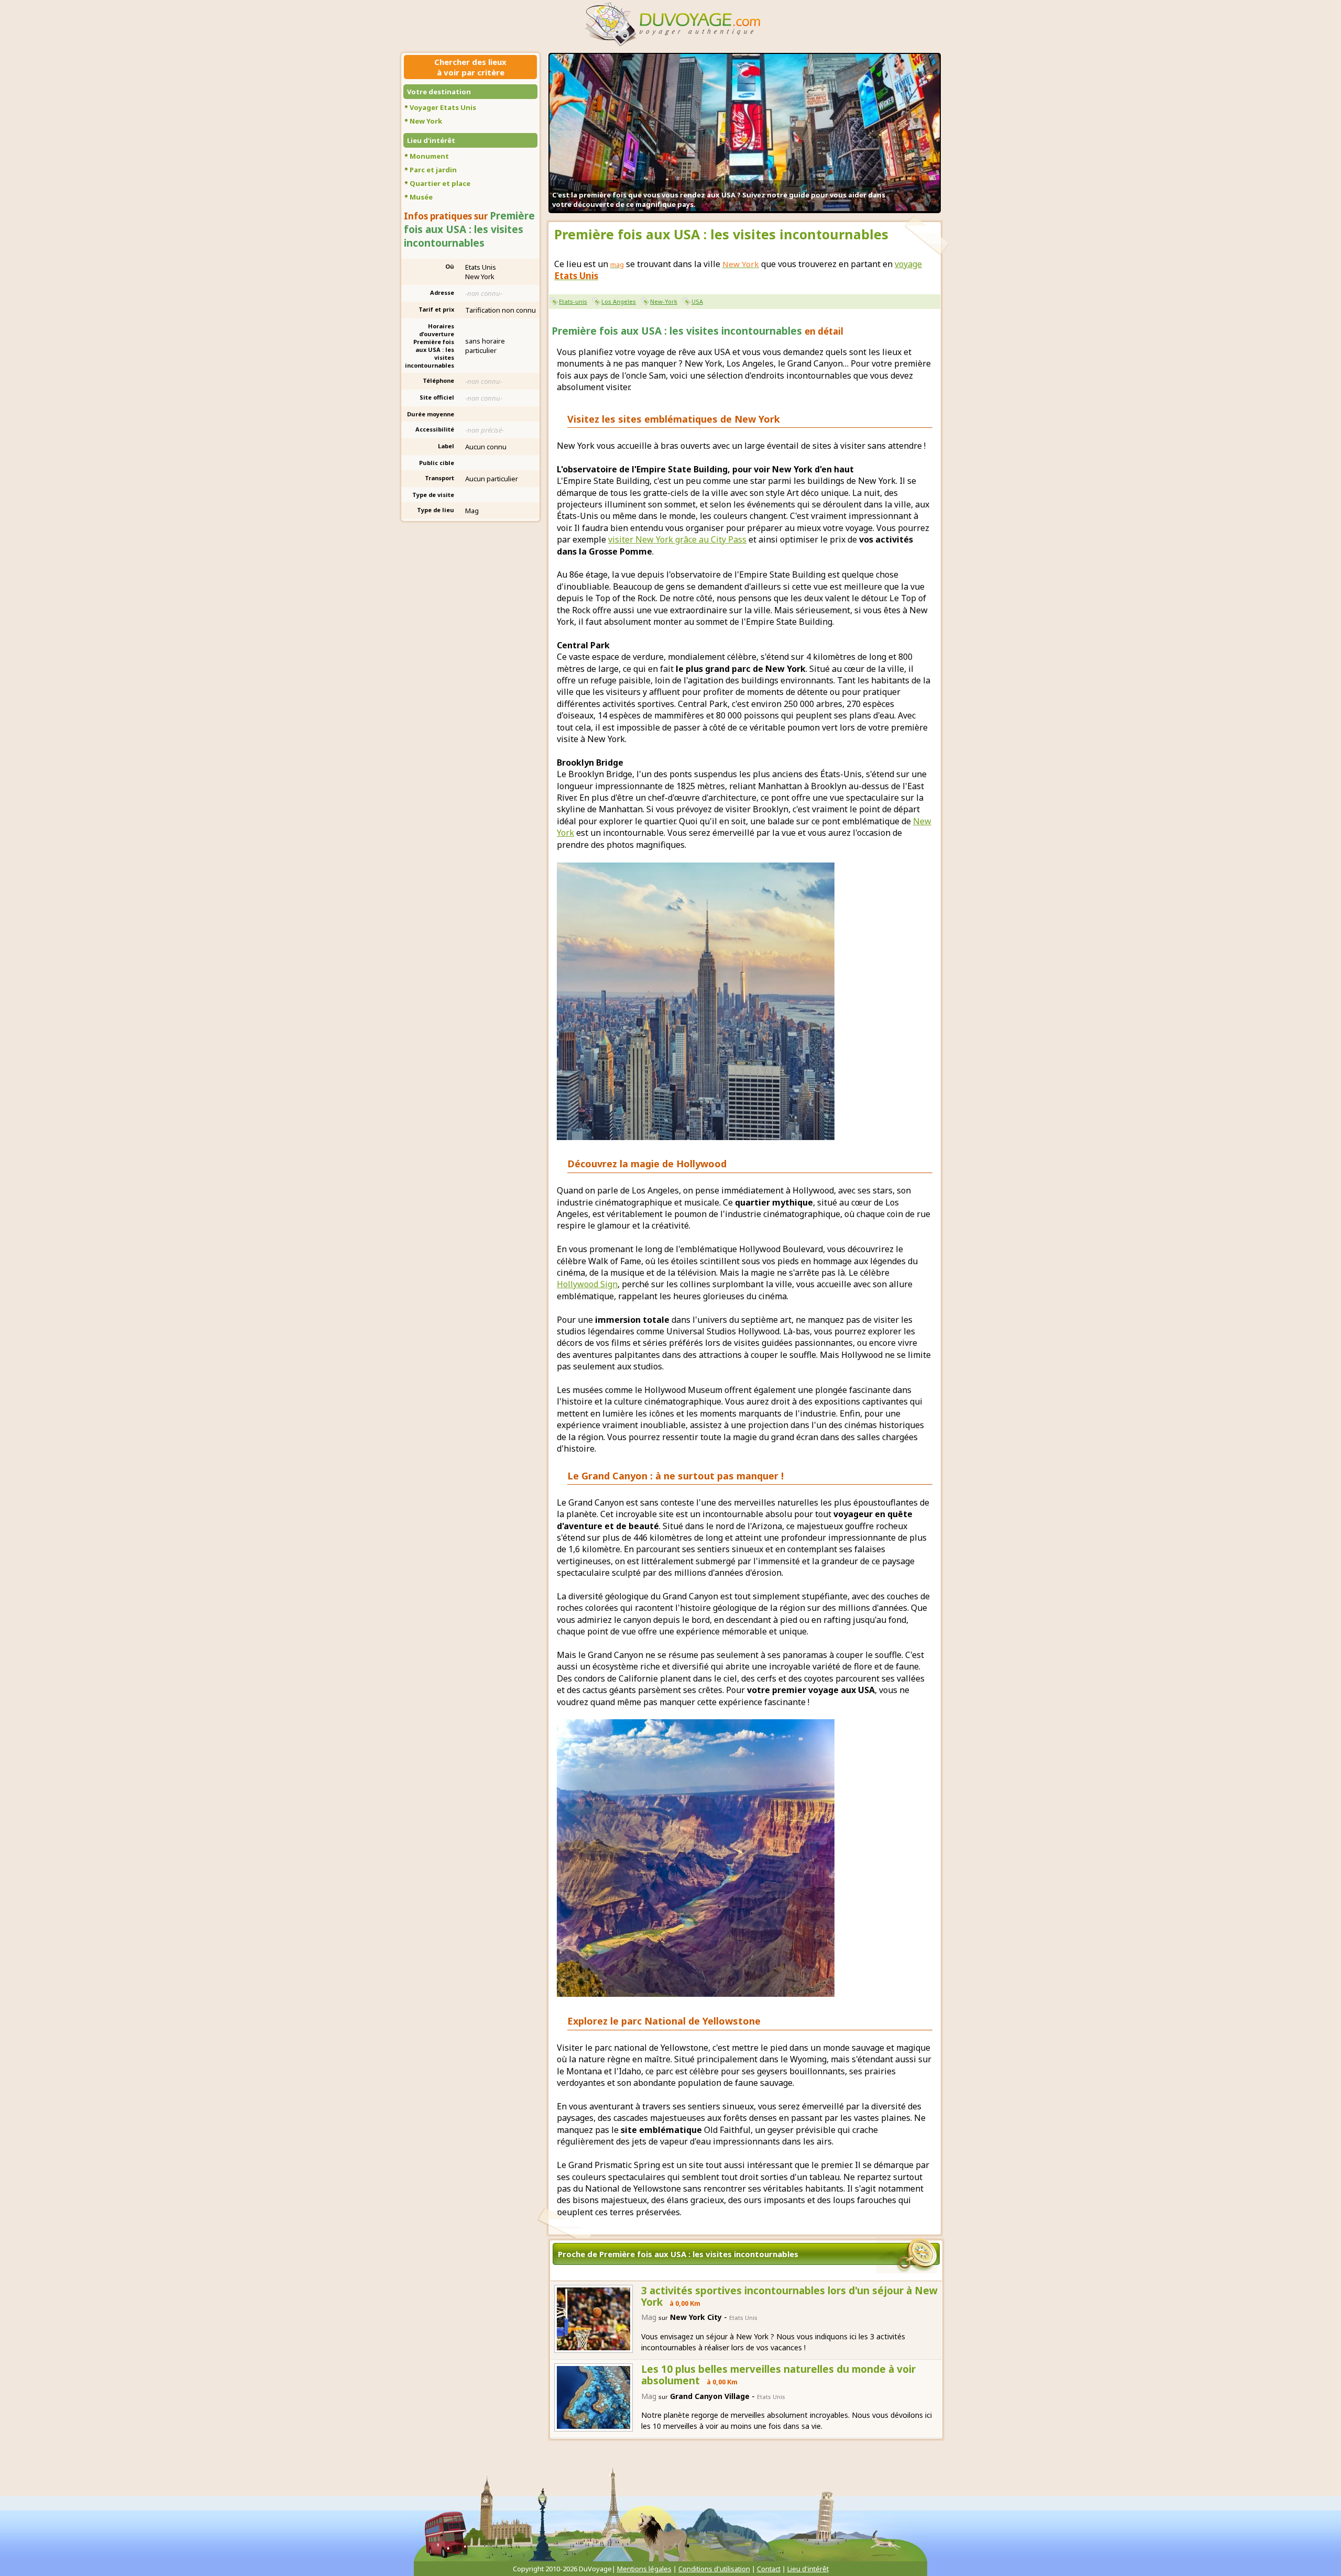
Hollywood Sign (587, 1284)
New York (426, 121)
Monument (429, 156)
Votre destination (439, 92)
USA (697, 301)
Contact (769, 2569)
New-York (664, 301)
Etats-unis (573, 301)
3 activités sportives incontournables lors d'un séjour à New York (789, 2296)
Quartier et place (440, 183)
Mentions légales (644, 2569)
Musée (421, 197)
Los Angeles (619, 301)
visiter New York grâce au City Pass (677, 539)
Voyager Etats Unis (443, 107)
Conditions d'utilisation (714, 2569)
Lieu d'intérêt (431, 140)
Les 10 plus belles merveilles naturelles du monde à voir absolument (778, 2375)
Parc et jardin (433, 170)
